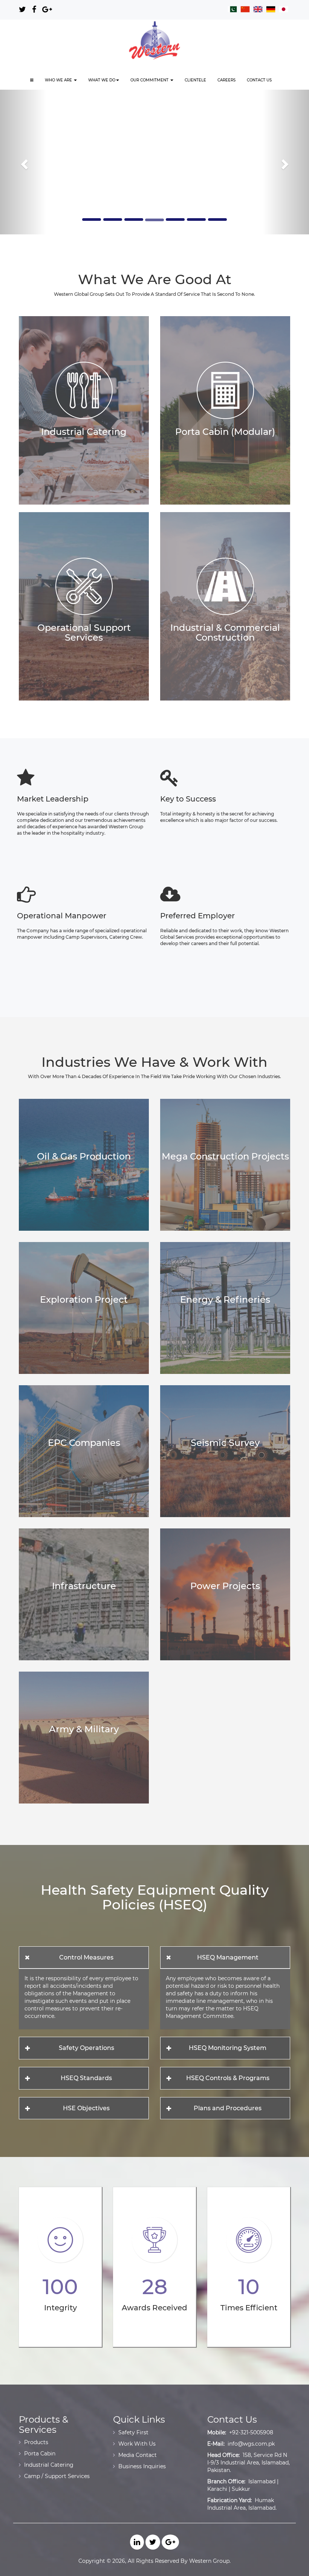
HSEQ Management (228, 1957)
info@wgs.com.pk (251, 2444)
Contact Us (259, 80)
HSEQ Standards (86, 2078)
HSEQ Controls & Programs (228, 2078)
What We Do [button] (102, 80)
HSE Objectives (86, 2108)
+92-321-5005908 (251, 2432)
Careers (226, 80)
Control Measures (86, 1957)
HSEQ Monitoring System (228, 2048)
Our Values (143, 163)
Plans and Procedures (228, 2108)
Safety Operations (86, 2048)
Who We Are (59, 80)
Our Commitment (150, 80)
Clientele (195, 80)
